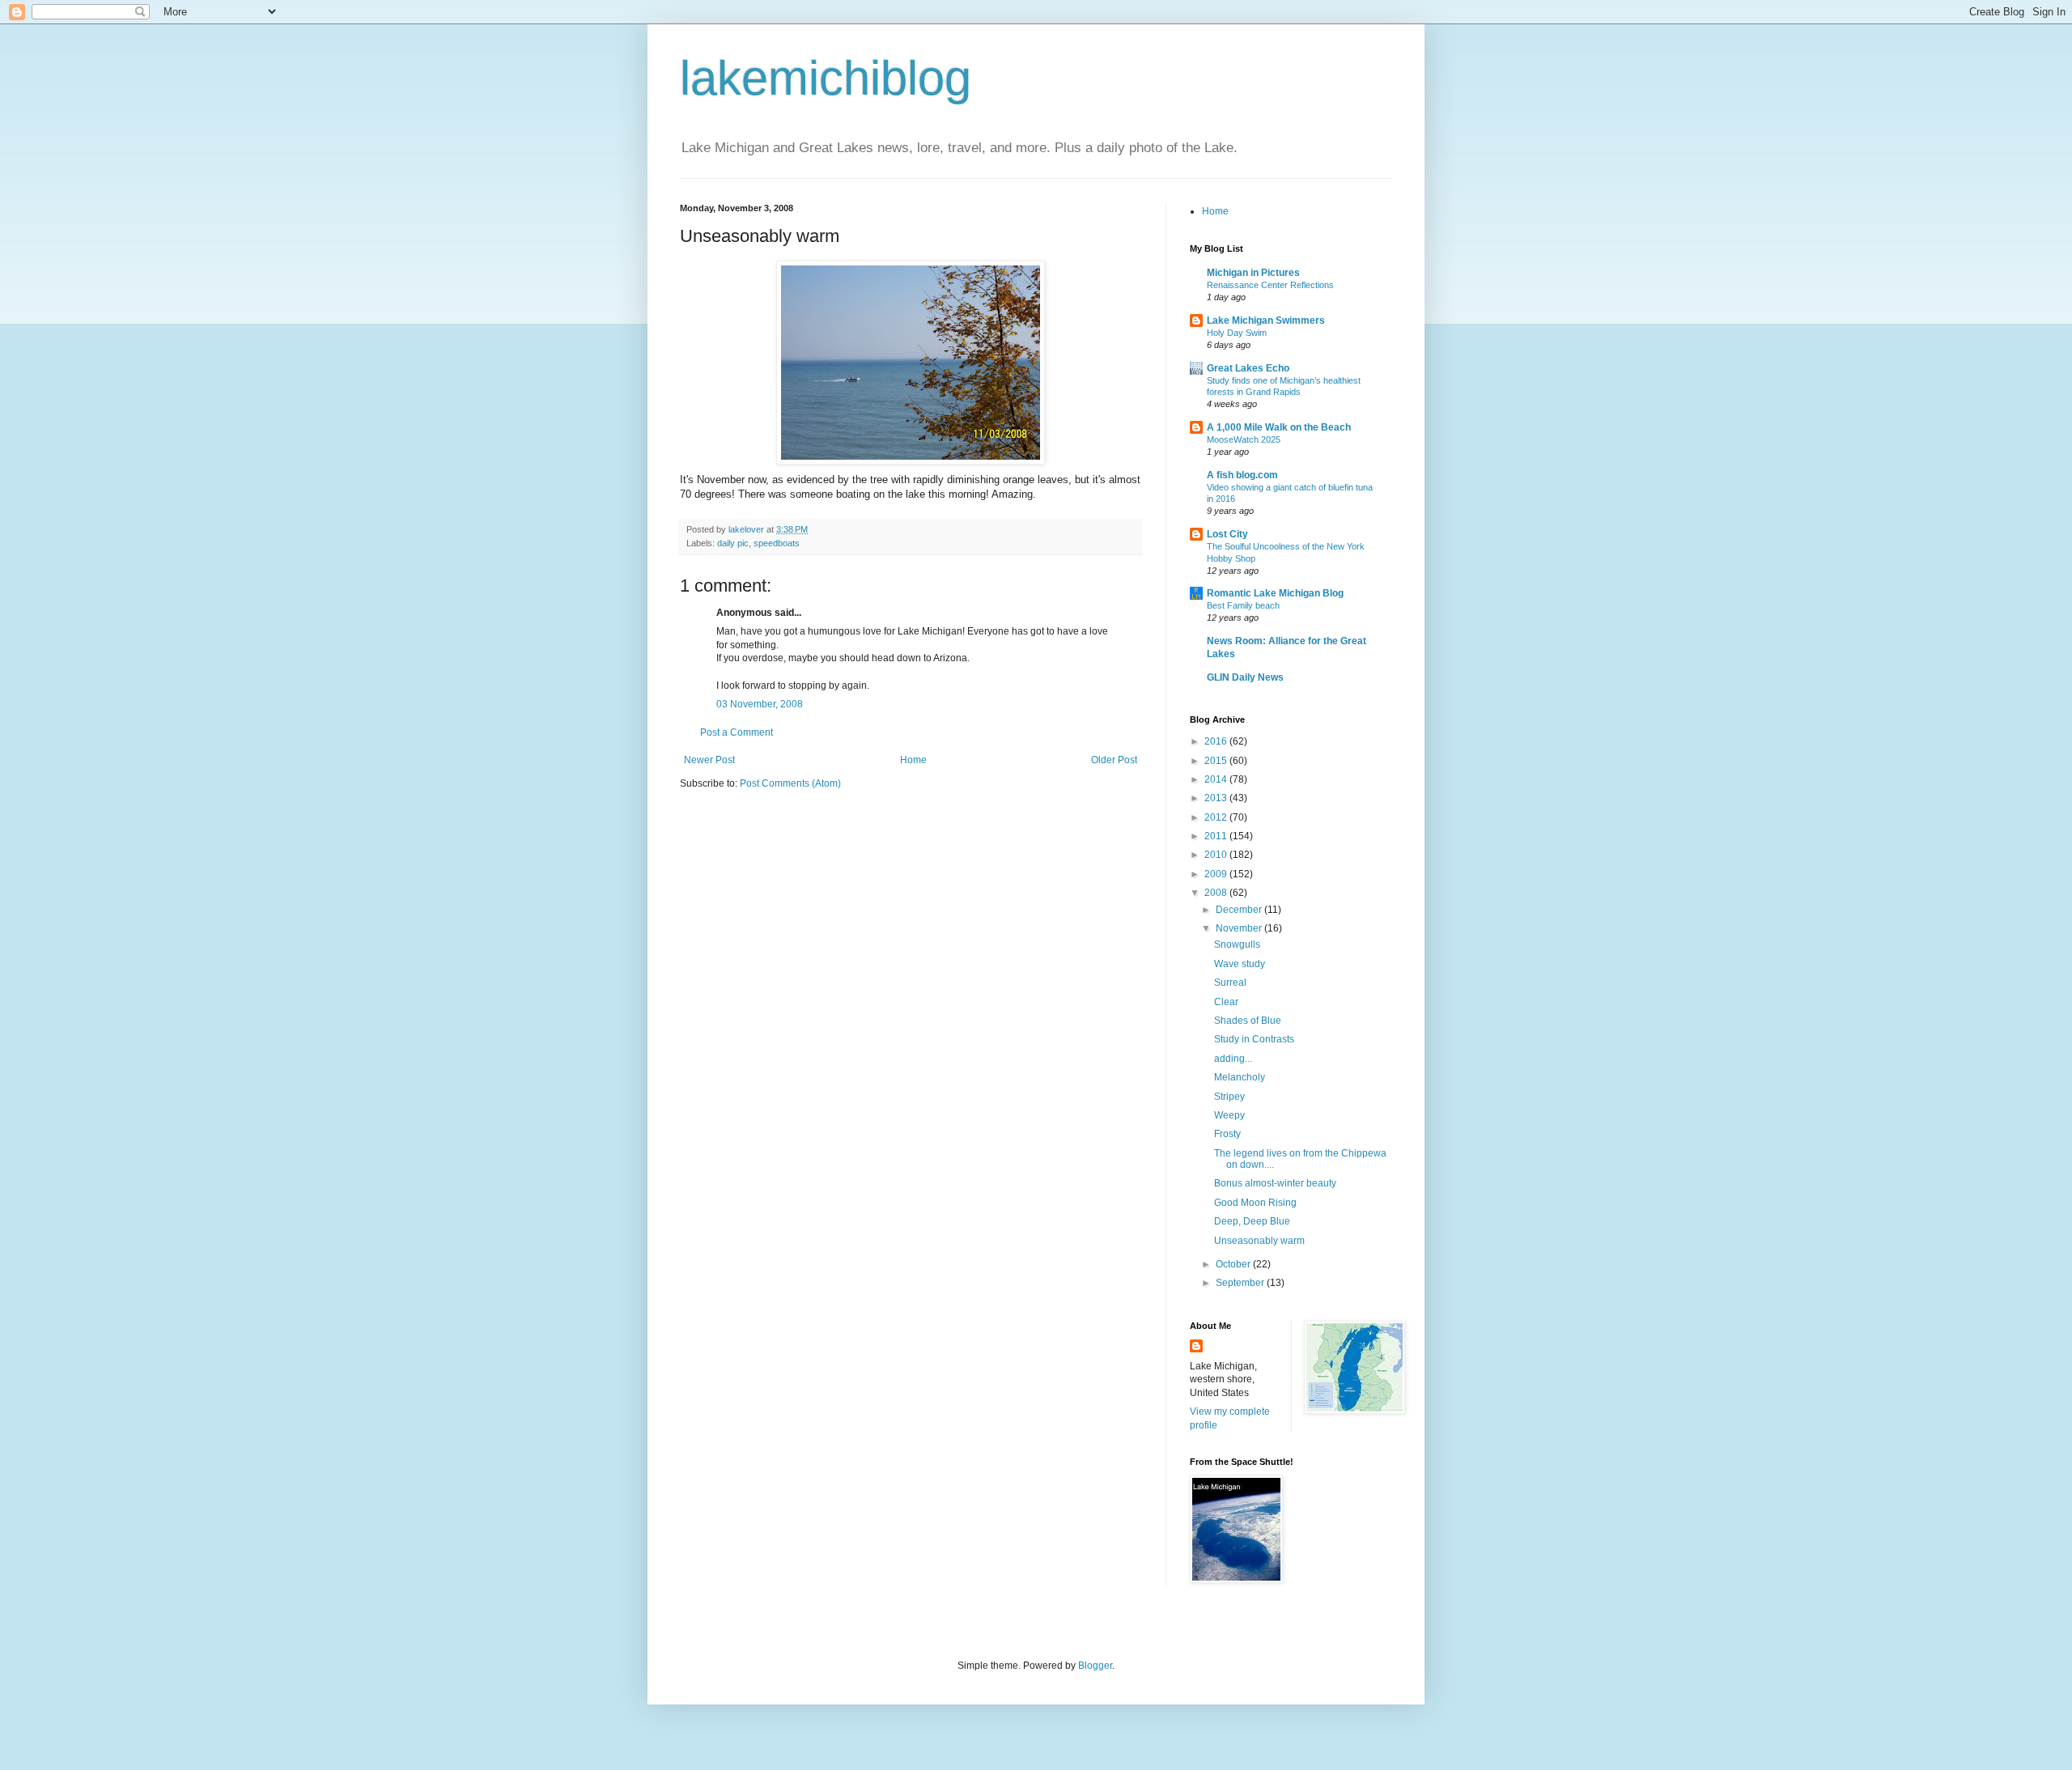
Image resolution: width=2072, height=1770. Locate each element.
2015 (1217, 761)
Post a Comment (737, 732)
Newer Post (709, 760)
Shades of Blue (1248, 1021)
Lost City (1227, 534)
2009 (1217, 874)
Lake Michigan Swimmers (1266, 320)
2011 (1217, 836)
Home (913, 760)
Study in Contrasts (1254, 1039)
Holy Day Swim (1237, 333)
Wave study (1240, 964)
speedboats (777, 543)
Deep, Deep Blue (1252, 1221)
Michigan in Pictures (1253, 273)
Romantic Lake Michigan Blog (1275, 593)
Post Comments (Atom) (790, 783)
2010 (1217, 855)
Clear (1226, 1002)
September (1241, 1283)
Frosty (1227, 1134)
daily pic (733, 543)
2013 (1217, 798)
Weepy (1229, 1115)
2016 (1217, 741)
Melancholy (1240, 1077)
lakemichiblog (826, 78)
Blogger (1095, 1666)
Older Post (1114, 760)
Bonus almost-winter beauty (1275, 1183)
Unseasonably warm (1259, 1241)
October (1234, 1264)
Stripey (1229, 1097)
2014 (1217, 779)
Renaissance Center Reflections (1270, 285)
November (1240, 928)
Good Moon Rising (1255, 1203)
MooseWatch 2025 (1244, 439)
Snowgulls (1237, 944)
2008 (1217, 893)
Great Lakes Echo (1248, 368)
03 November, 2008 (760, 704)
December (1240, 910)
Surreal (1230, 983)
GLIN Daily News (1245, 677)
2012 (1217, 817)
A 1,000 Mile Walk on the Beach (1279, 427)
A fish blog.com (1242, 475)
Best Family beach (1243, 605)
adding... (1233, 1059)
